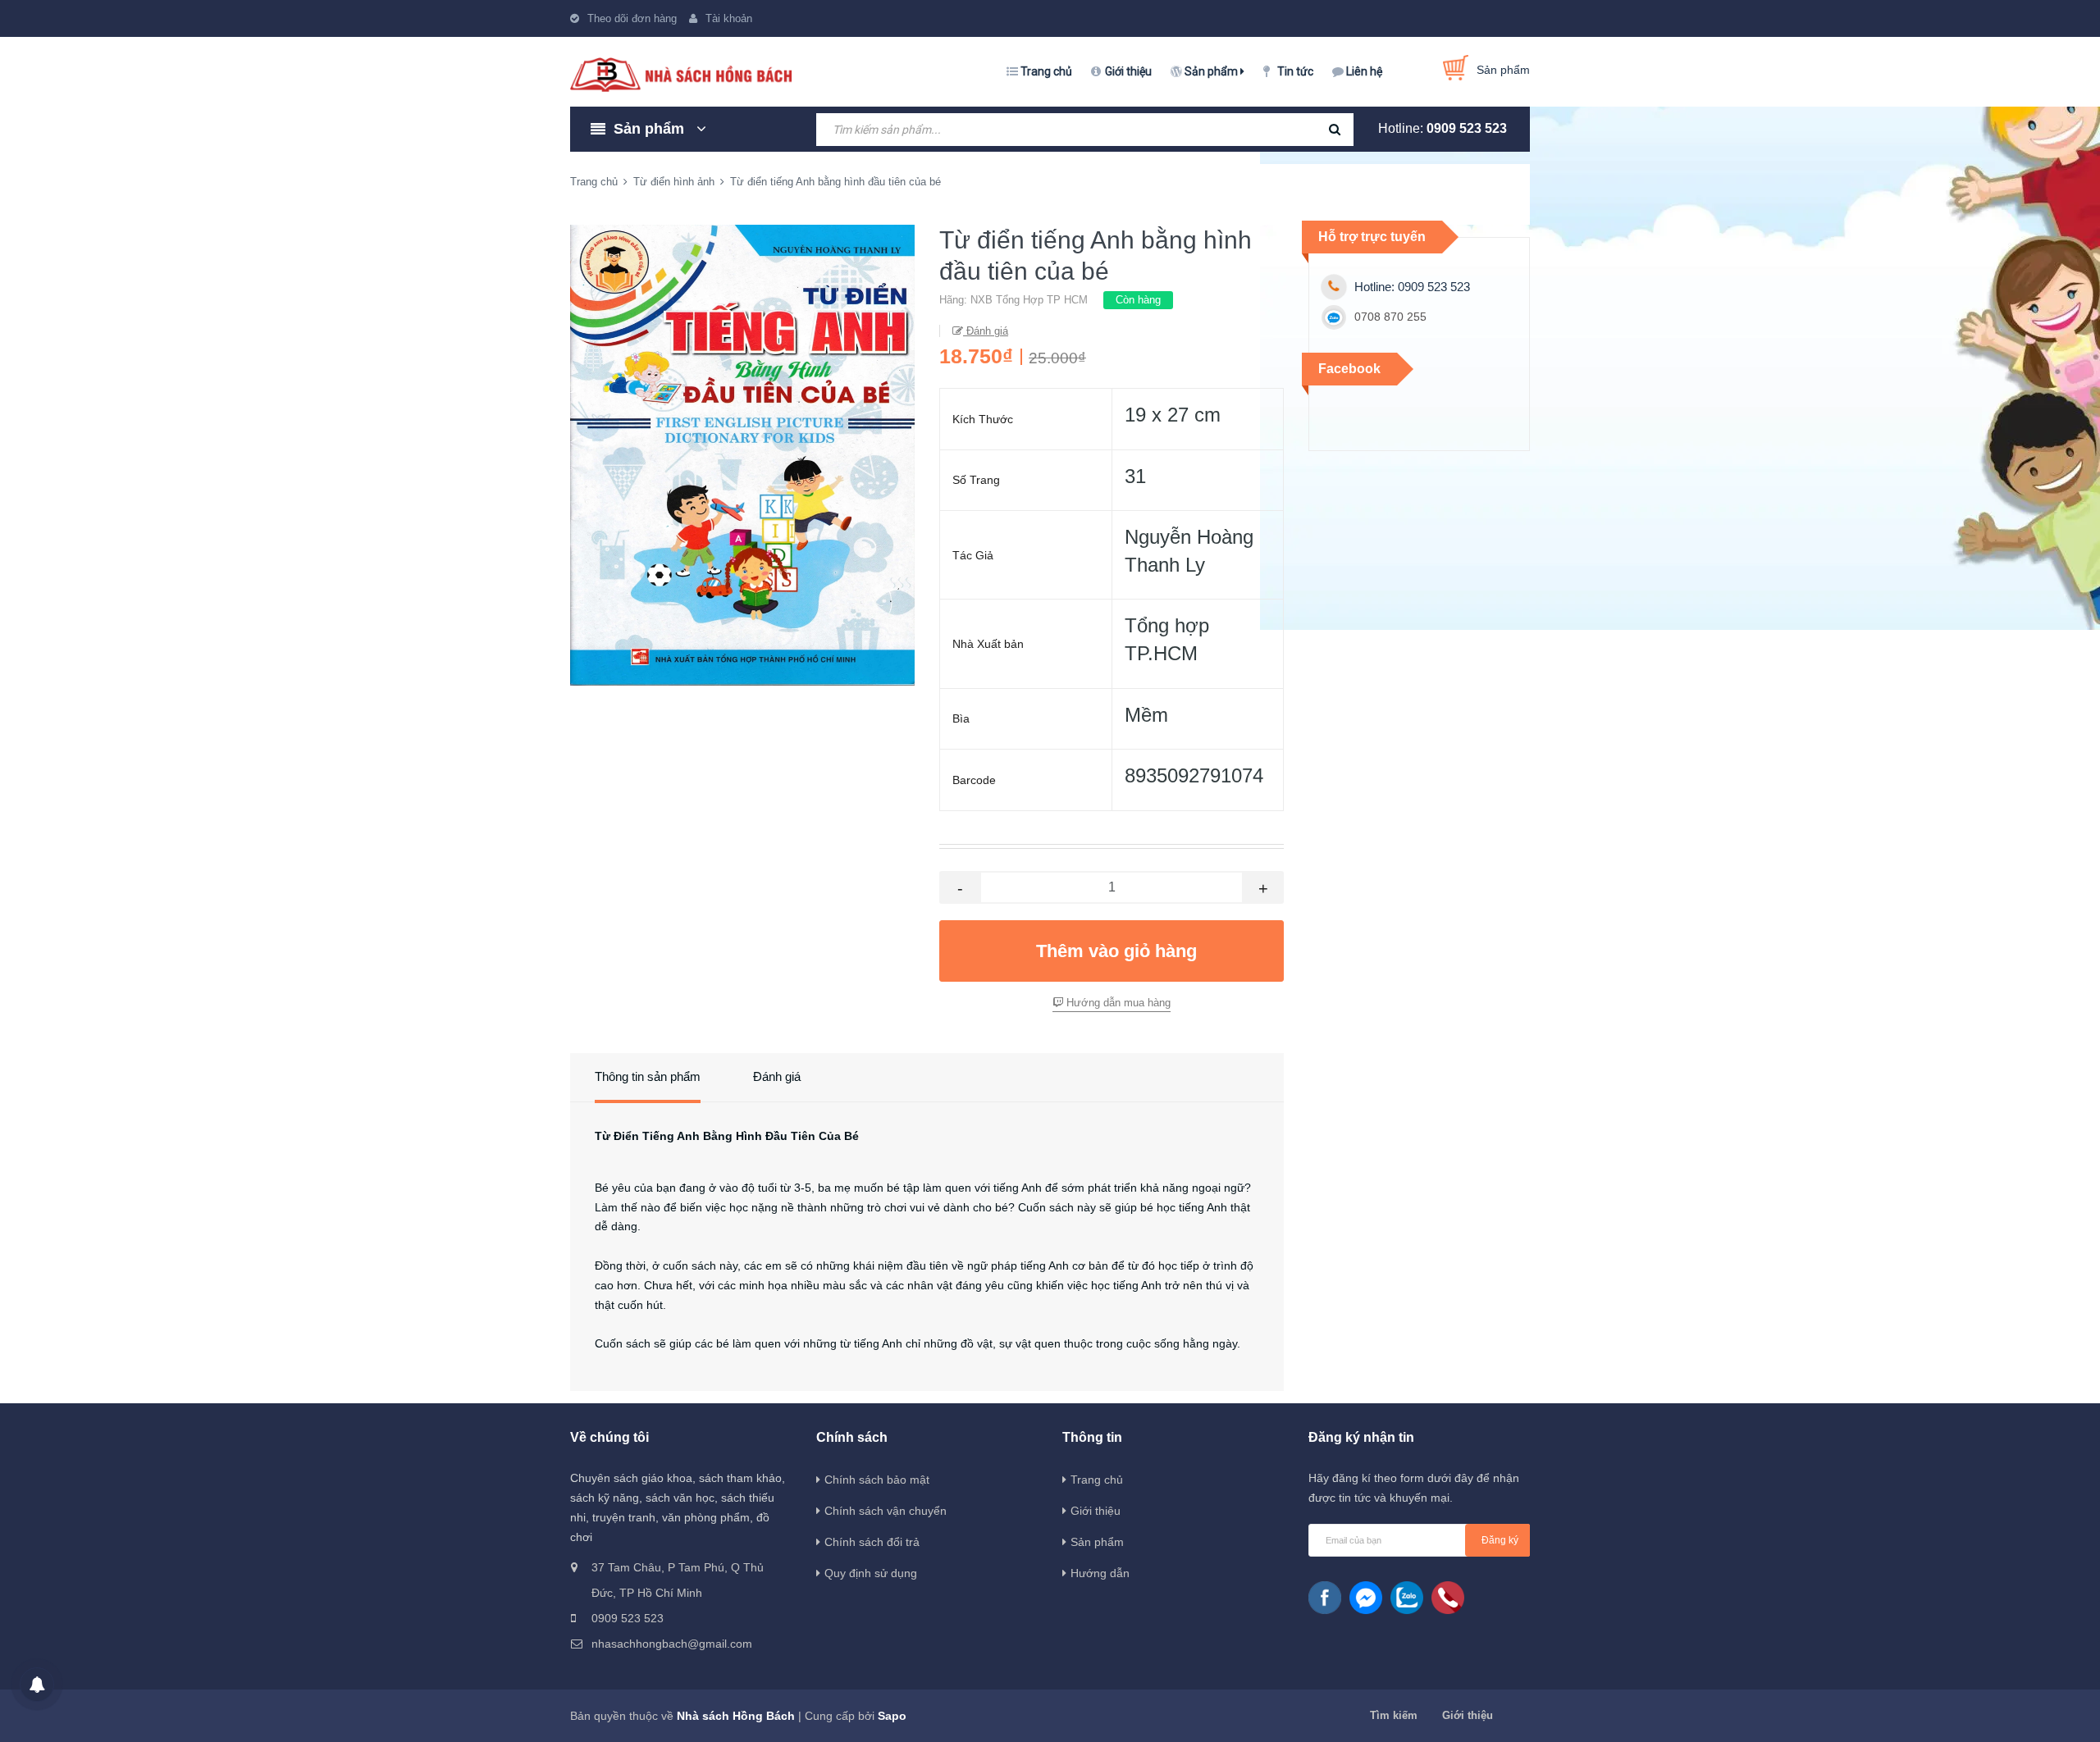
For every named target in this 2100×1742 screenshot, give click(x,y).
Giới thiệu (1128, 71)
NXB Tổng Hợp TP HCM (1029, 300)
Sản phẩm (1212, 71)
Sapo (892, 1716)
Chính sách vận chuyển (886, 1511)
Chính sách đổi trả (872, 1542)
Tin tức (1295, 71)
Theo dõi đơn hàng (632, 18)
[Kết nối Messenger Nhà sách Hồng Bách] (1366, 1598)
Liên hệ (1364, 71)
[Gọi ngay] (1448, 1598)
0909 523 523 (1467, 128)
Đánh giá (986, 331)
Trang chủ (1046, 71)
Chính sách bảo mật (877, 1480)
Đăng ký (1500, 1540)
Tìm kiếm (1394, 1715)
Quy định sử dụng (871, 1573)
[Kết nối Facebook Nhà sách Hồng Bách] (1325, 1598)
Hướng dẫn (1100, 1573)
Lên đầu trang (1753, 1712)
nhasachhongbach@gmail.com (672, 1644)
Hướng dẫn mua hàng (1117, 1003)
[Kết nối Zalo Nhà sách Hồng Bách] (1407, 1598)
